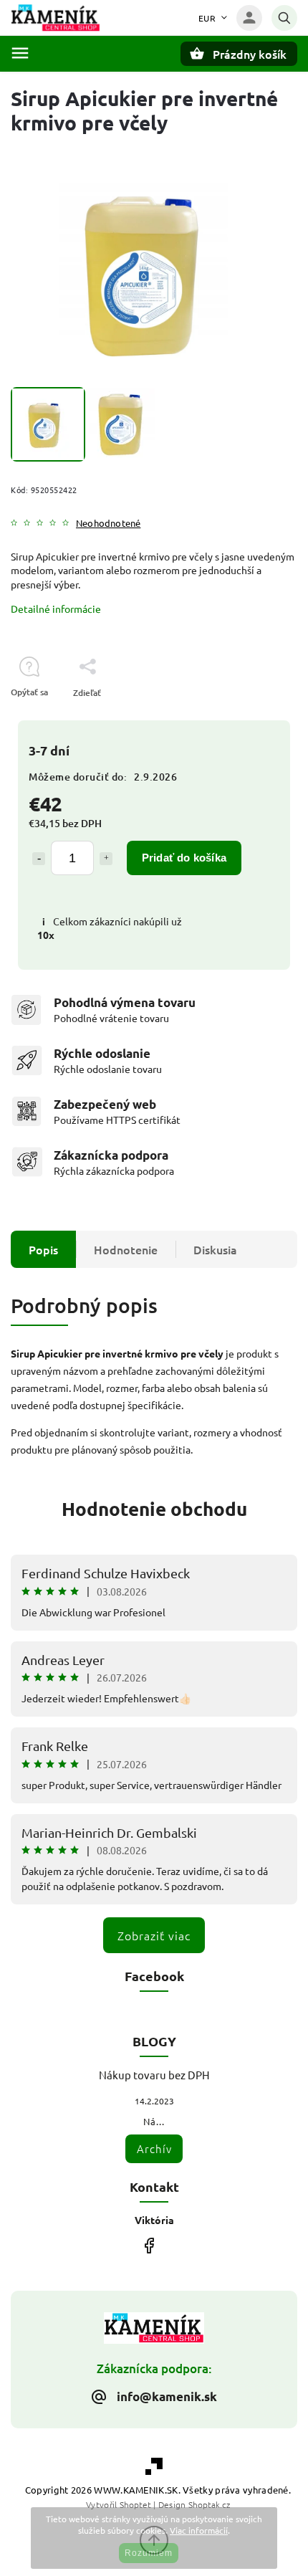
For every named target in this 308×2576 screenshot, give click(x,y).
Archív (154, 2148)
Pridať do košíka (184, 858)
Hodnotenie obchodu (154, 1508)
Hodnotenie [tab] (126, 1249)
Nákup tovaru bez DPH (154, 2075)
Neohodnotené (108, 524)
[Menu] (20, 53)
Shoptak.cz (209, 2504)
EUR (207, 18)
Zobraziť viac (154, 1935)
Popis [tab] (43, 1249)
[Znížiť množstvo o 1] (39, 859)
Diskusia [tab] (215, 1249)
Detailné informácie (56, 609)
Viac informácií (199, 2530)
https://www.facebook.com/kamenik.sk (149, 2245)
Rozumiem (149, 2553)
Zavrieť (250, 718)
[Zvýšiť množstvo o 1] (106, 859)
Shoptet (135, 2504)
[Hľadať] (284, 18)
